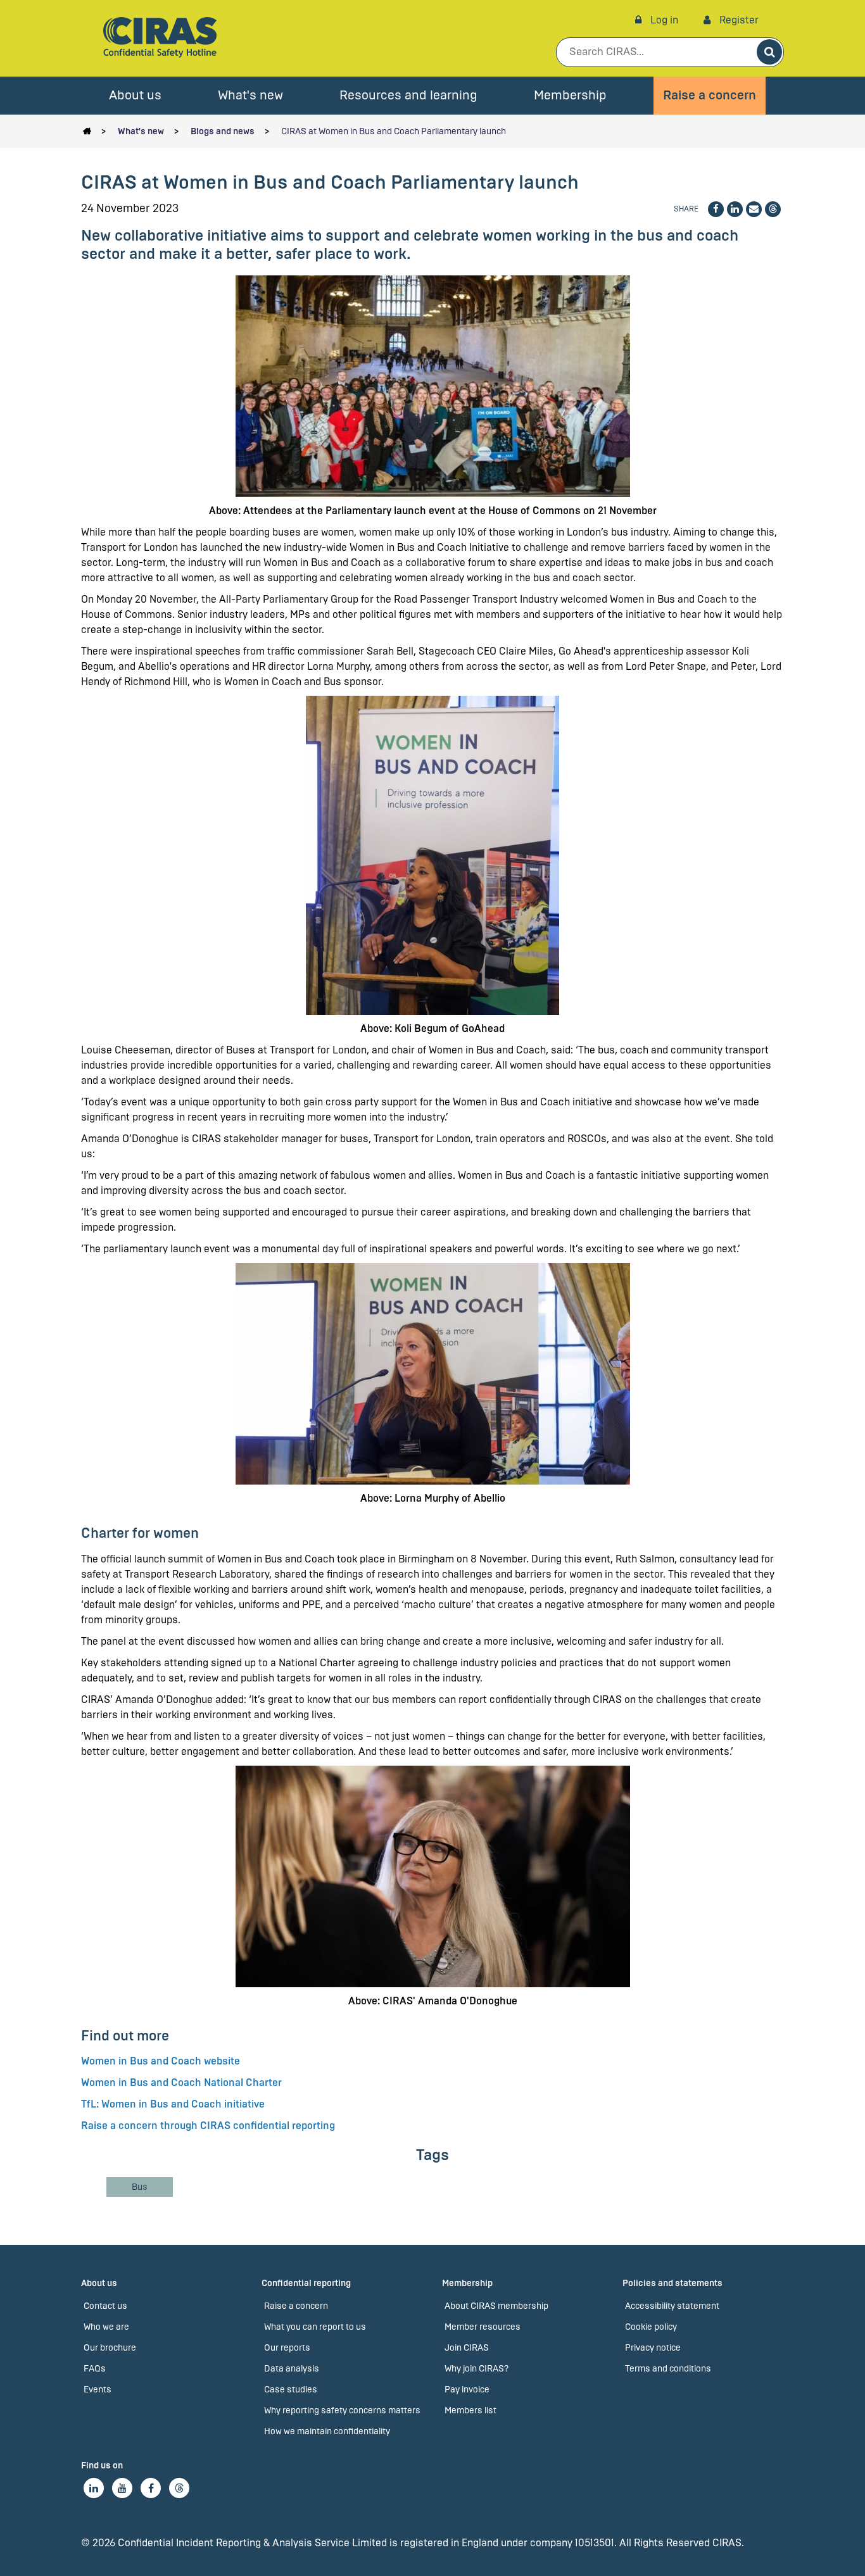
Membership (570, 95)
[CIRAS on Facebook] (151, 2488)
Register (738, 20)
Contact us (105, 2306)
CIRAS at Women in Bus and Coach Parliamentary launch (394, 131)
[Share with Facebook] (716, 209)
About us (135, 95)
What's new (250, 95)
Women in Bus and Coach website (161, 2061)
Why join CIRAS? (477, 2369)
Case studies (291, 2390)
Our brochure (110, 2348)
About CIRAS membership (496, 2306)
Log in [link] (663, 20)
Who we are (106, 2327)
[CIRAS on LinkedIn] (94, 2488)
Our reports (287, 2348)
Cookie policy (651, 2327)
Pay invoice (467, 2390)
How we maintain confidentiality (327, 2431)
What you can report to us (315, 2327)
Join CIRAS (467, 2348)
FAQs (95, 2369)
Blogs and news (223, 131)
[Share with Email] (754, 209)
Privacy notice (653, 2348)
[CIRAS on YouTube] (122, 2488)
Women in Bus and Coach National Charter (181, 2083)
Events (98, 2390)
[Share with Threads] (773, 209)
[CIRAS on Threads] (179, 2488)
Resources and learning (408, 95)
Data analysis (292, 2369)
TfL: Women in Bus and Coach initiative (173, 2104)
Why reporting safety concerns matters (342, 2410)
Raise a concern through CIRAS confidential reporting (208, 2126)
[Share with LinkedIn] (735, 209)
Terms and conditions (668, 2369)
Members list (470, 2410)
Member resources (483, 2327)
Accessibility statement (672, 2306)
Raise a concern (710, 95)
